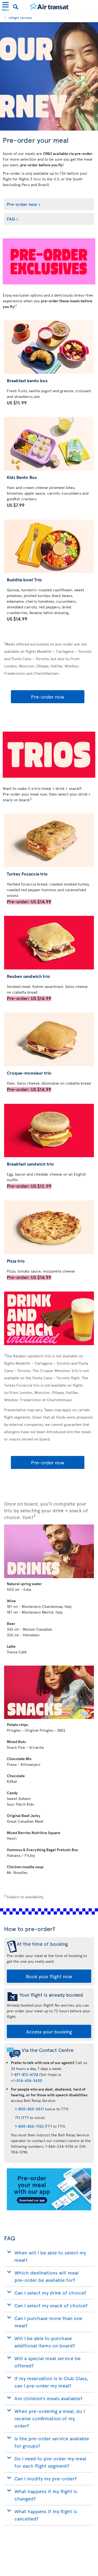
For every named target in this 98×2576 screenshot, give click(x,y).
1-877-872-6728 (24, 2074)
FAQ (11, 219)
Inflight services (20, 18)
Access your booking (49, 2031)
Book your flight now (49, 1976)
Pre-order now (22, 204)
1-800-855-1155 (29, 2126)
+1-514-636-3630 (27, 2080)
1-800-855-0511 (29, 2109)
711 (18, 2118)
